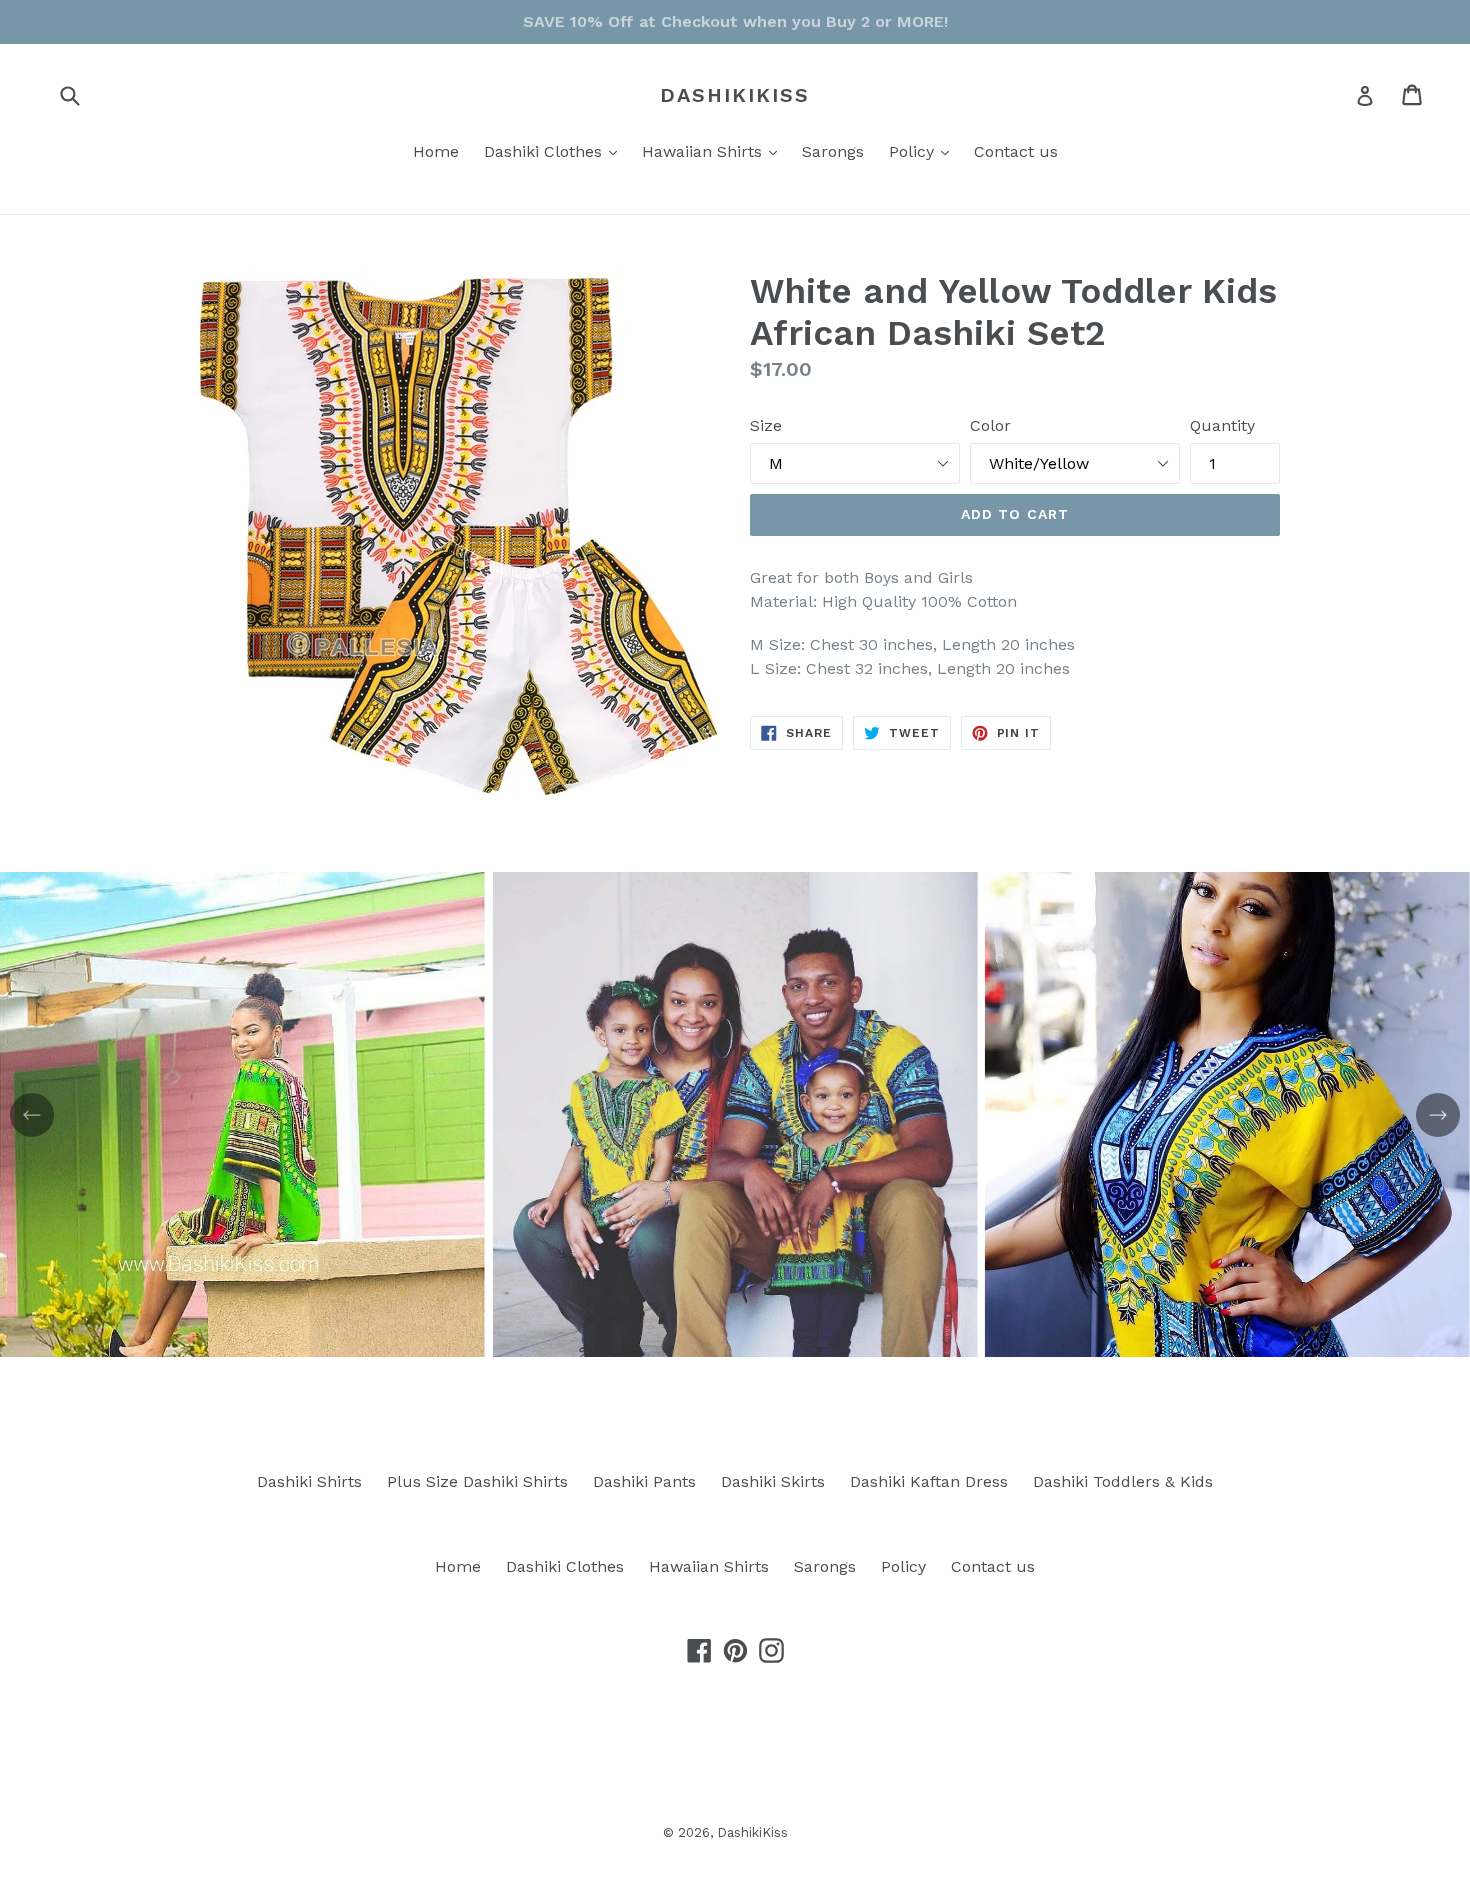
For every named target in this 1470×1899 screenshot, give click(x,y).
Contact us (1016, 151)
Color (990, 425)
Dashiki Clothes (555, 151)
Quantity (1222, 425)
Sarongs (833, 151)
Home (436, 151)
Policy (924, 151)
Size (766, 425)
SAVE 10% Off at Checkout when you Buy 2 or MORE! (735, 21)
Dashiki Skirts (773, 1481)
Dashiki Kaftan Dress (929, 1481)
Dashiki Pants (644, 1481)
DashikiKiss (735, 95)
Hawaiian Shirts (714, 151)
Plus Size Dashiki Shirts (477, 1481)
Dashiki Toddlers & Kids (1123, 1481)
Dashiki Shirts (309, 1481)
